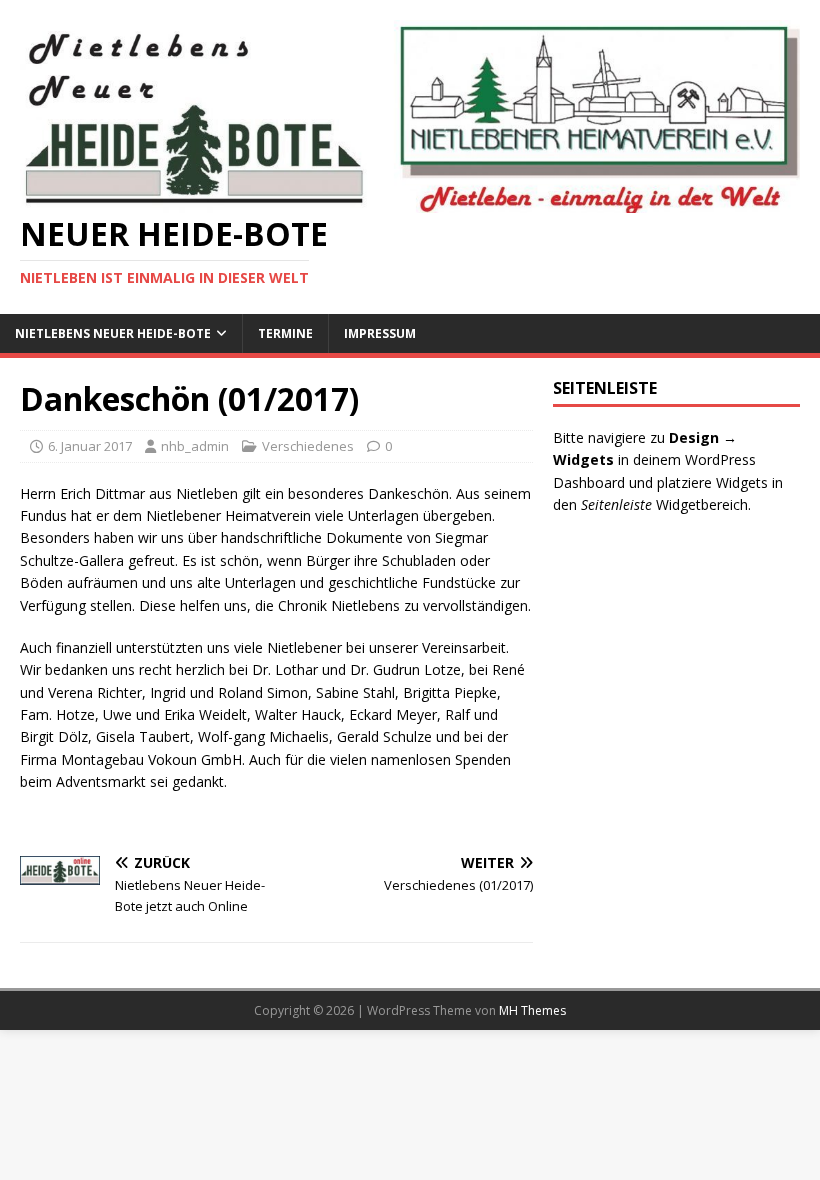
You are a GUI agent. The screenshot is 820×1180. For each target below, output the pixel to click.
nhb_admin (195, 446)
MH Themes (532, 1010)
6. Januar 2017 (90, 446)
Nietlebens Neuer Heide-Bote (113, 333)
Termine (285, 333)
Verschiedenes (308, 446)
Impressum (380, 333)
